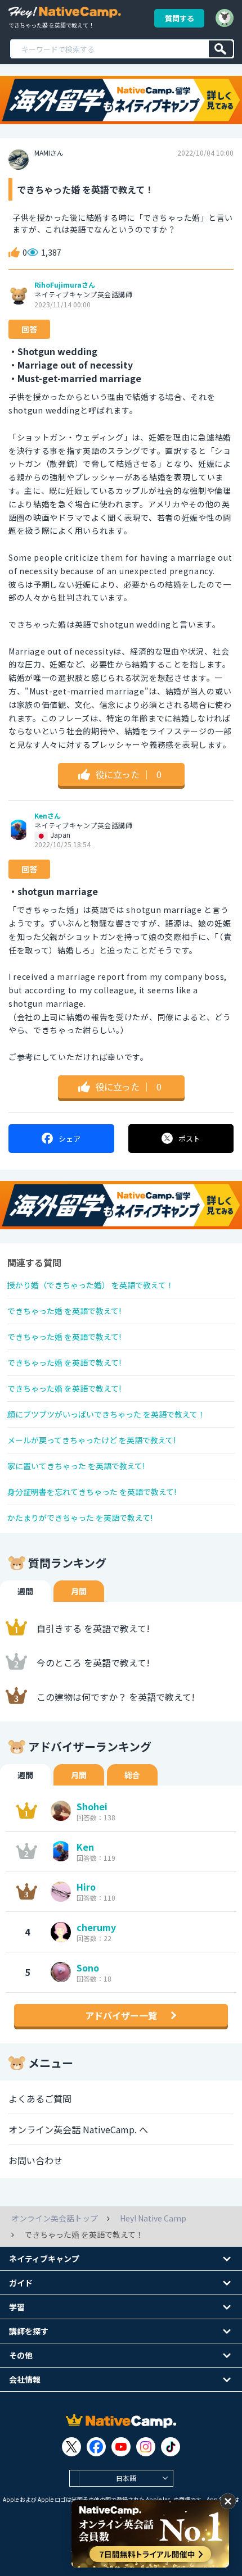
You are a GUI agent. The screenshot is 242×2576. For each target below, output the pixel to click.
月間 (79, 1591)
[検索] (221, 49)
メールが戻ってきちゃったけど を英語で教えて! (91, 1440)
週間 (25, 1591)
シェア (70, 1139)
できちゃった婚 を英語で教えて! (64, 1311)
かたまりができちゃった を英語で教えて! (80, 1518)
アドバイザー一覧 (121, 2015)
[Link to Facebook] (96, 2447)
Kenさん (48, 816)
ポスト (189, 1139)
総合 (132, 1775)
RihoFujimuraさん (65, 285)
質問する (180, 18)
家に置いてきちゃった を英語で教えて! (76, 1466)
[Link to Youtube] (121, 2447)
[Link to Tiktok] (171, 2447)
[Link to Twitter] (71, 2447)
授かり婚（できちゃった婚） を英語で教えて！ (91, 1285)
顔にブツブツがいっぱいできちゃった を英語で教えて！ (106, 1414)
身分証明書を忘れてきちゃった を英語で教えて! (92, 1492)
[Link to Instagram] (146, 2447)
